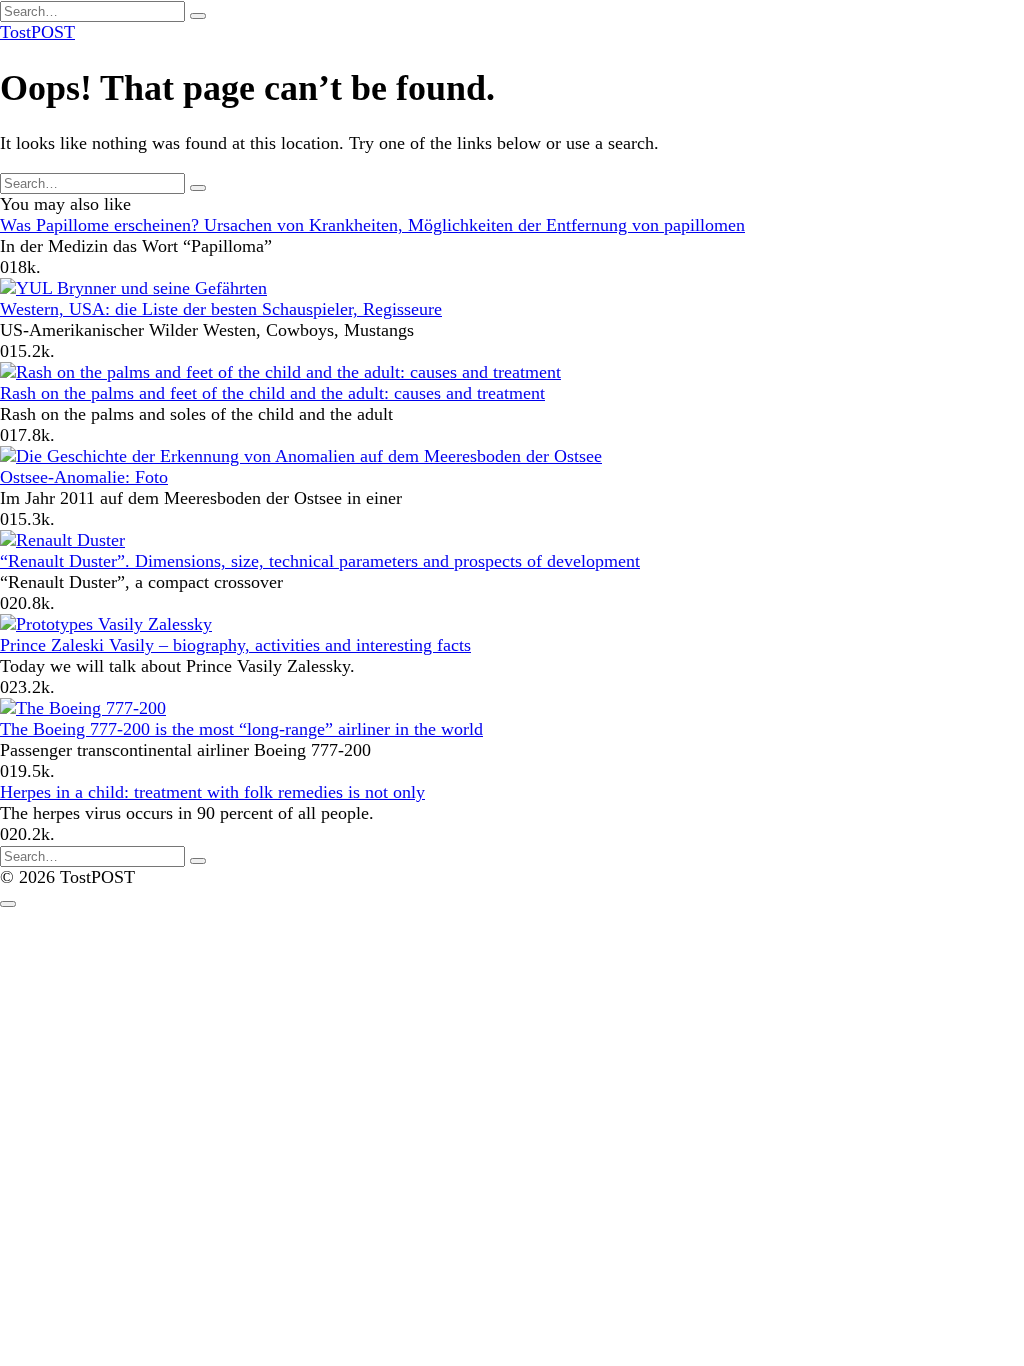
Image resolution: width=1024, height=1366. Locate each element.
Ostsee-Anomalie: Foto (84, 477)
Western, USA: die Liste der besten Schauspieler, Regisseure (221, 309)
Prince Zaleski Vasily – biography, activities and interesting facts (235, 645)
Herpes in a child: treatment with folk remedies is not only (212, 792)
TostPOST (37, 32)
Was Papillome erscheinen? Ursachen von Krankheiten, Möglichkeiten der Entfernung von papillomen (372, 225)
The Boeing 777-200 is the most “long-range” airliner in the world (241, 729)
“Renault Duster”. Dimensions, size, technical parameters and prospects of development (320, 561)
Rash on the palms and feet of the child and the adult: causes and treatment (272, 393)
